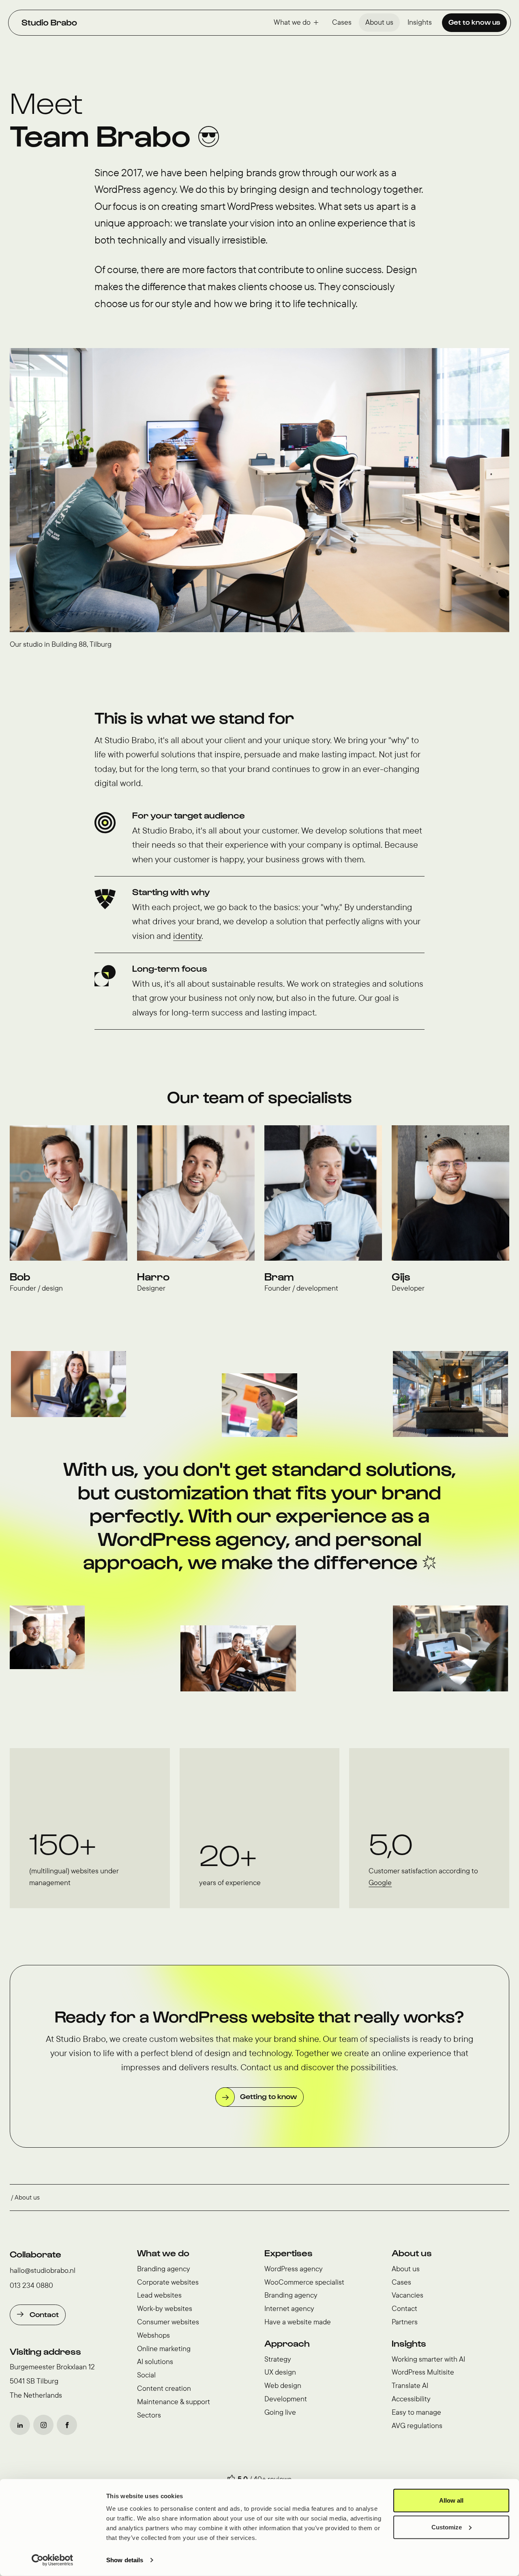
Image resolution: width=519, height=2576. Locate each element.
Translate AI (410, 2385)
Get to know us (474, 22)
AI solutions (155, 2361)
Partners (405, 2322)
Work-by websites (165, 2308)
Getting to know (268, 2096)
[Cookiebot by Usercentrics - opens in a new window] (53, 2560)
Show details (125, 2560)
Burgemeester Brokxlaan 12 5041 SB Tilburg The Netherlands (52, 2381)
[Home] (49, 22)
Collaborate (35, 2254)
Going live (280, 2412)
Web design (283, 2385)
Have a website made (298, 2322)
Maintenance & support (174, 2402)
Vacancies (407, 2295)
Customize (447, 2527)
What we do (292, 22)
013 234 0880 (31, 2285)
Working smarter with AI (428, 2359)
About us (379, 22)
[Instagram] (43, 2425)
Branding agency (164, 2269)
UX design (280, 2372)
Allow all (451, 2500)
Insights (420, 22)
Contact (44, 2314)
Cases (342, 22)
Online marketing (164, 2348)
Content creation (164, 2388)
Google (380, 1882)
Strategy (278, 2359)
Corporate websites (168, 2282)
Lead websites (159, 2295)
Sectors (149, 2415)
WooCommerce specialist (304, 2282)
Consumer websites (168, 2322)
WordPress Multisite (423, 2372)
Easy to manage (416, 2412)
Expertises (288, 2253)
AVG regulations (417, 2425)
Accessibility (411, 2399)
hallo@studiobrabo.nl (43, 2270)
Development (286, 2399)
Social (146, 2375)
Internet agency (289, 2308)
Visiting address (45, 2351)
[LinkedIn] (20, 2425)
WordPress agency (294, 2269)
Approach (287, 2343)
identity (187, 936)
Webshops (153, 2335)
